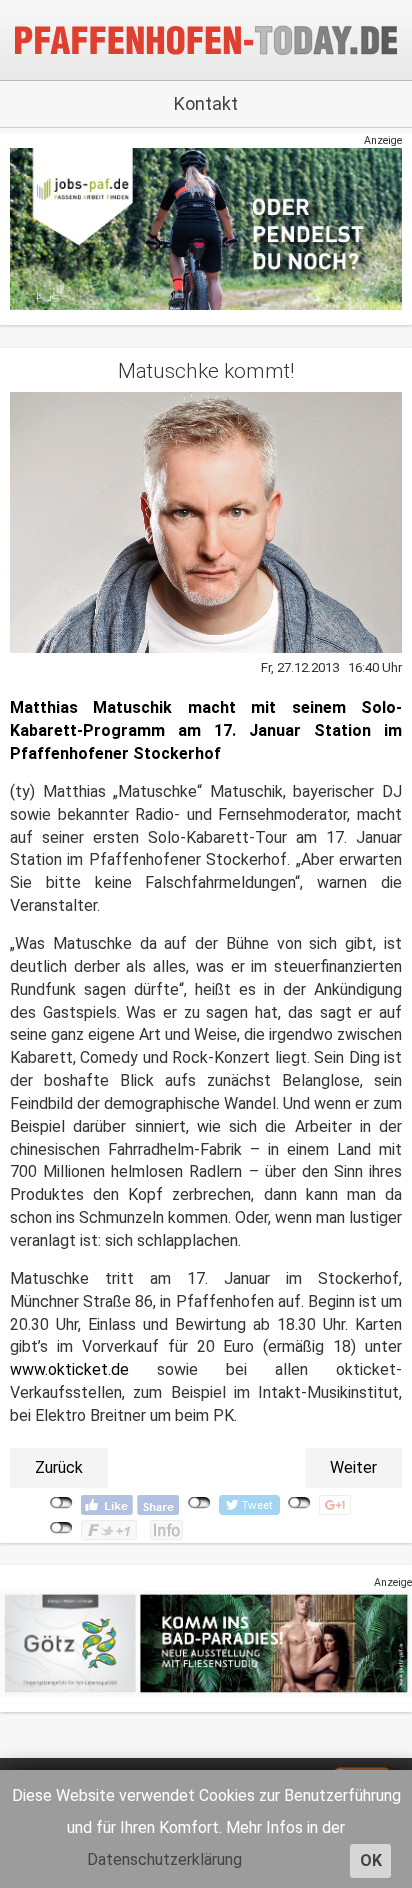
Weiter (353, 1467)
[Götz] (206, 1642)
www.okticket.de (69, 1369)
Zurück (59, 1467)
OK (371, 1860)
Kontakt (206, 103)
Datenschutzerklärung (164, 1859)
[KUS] (206, 228)
